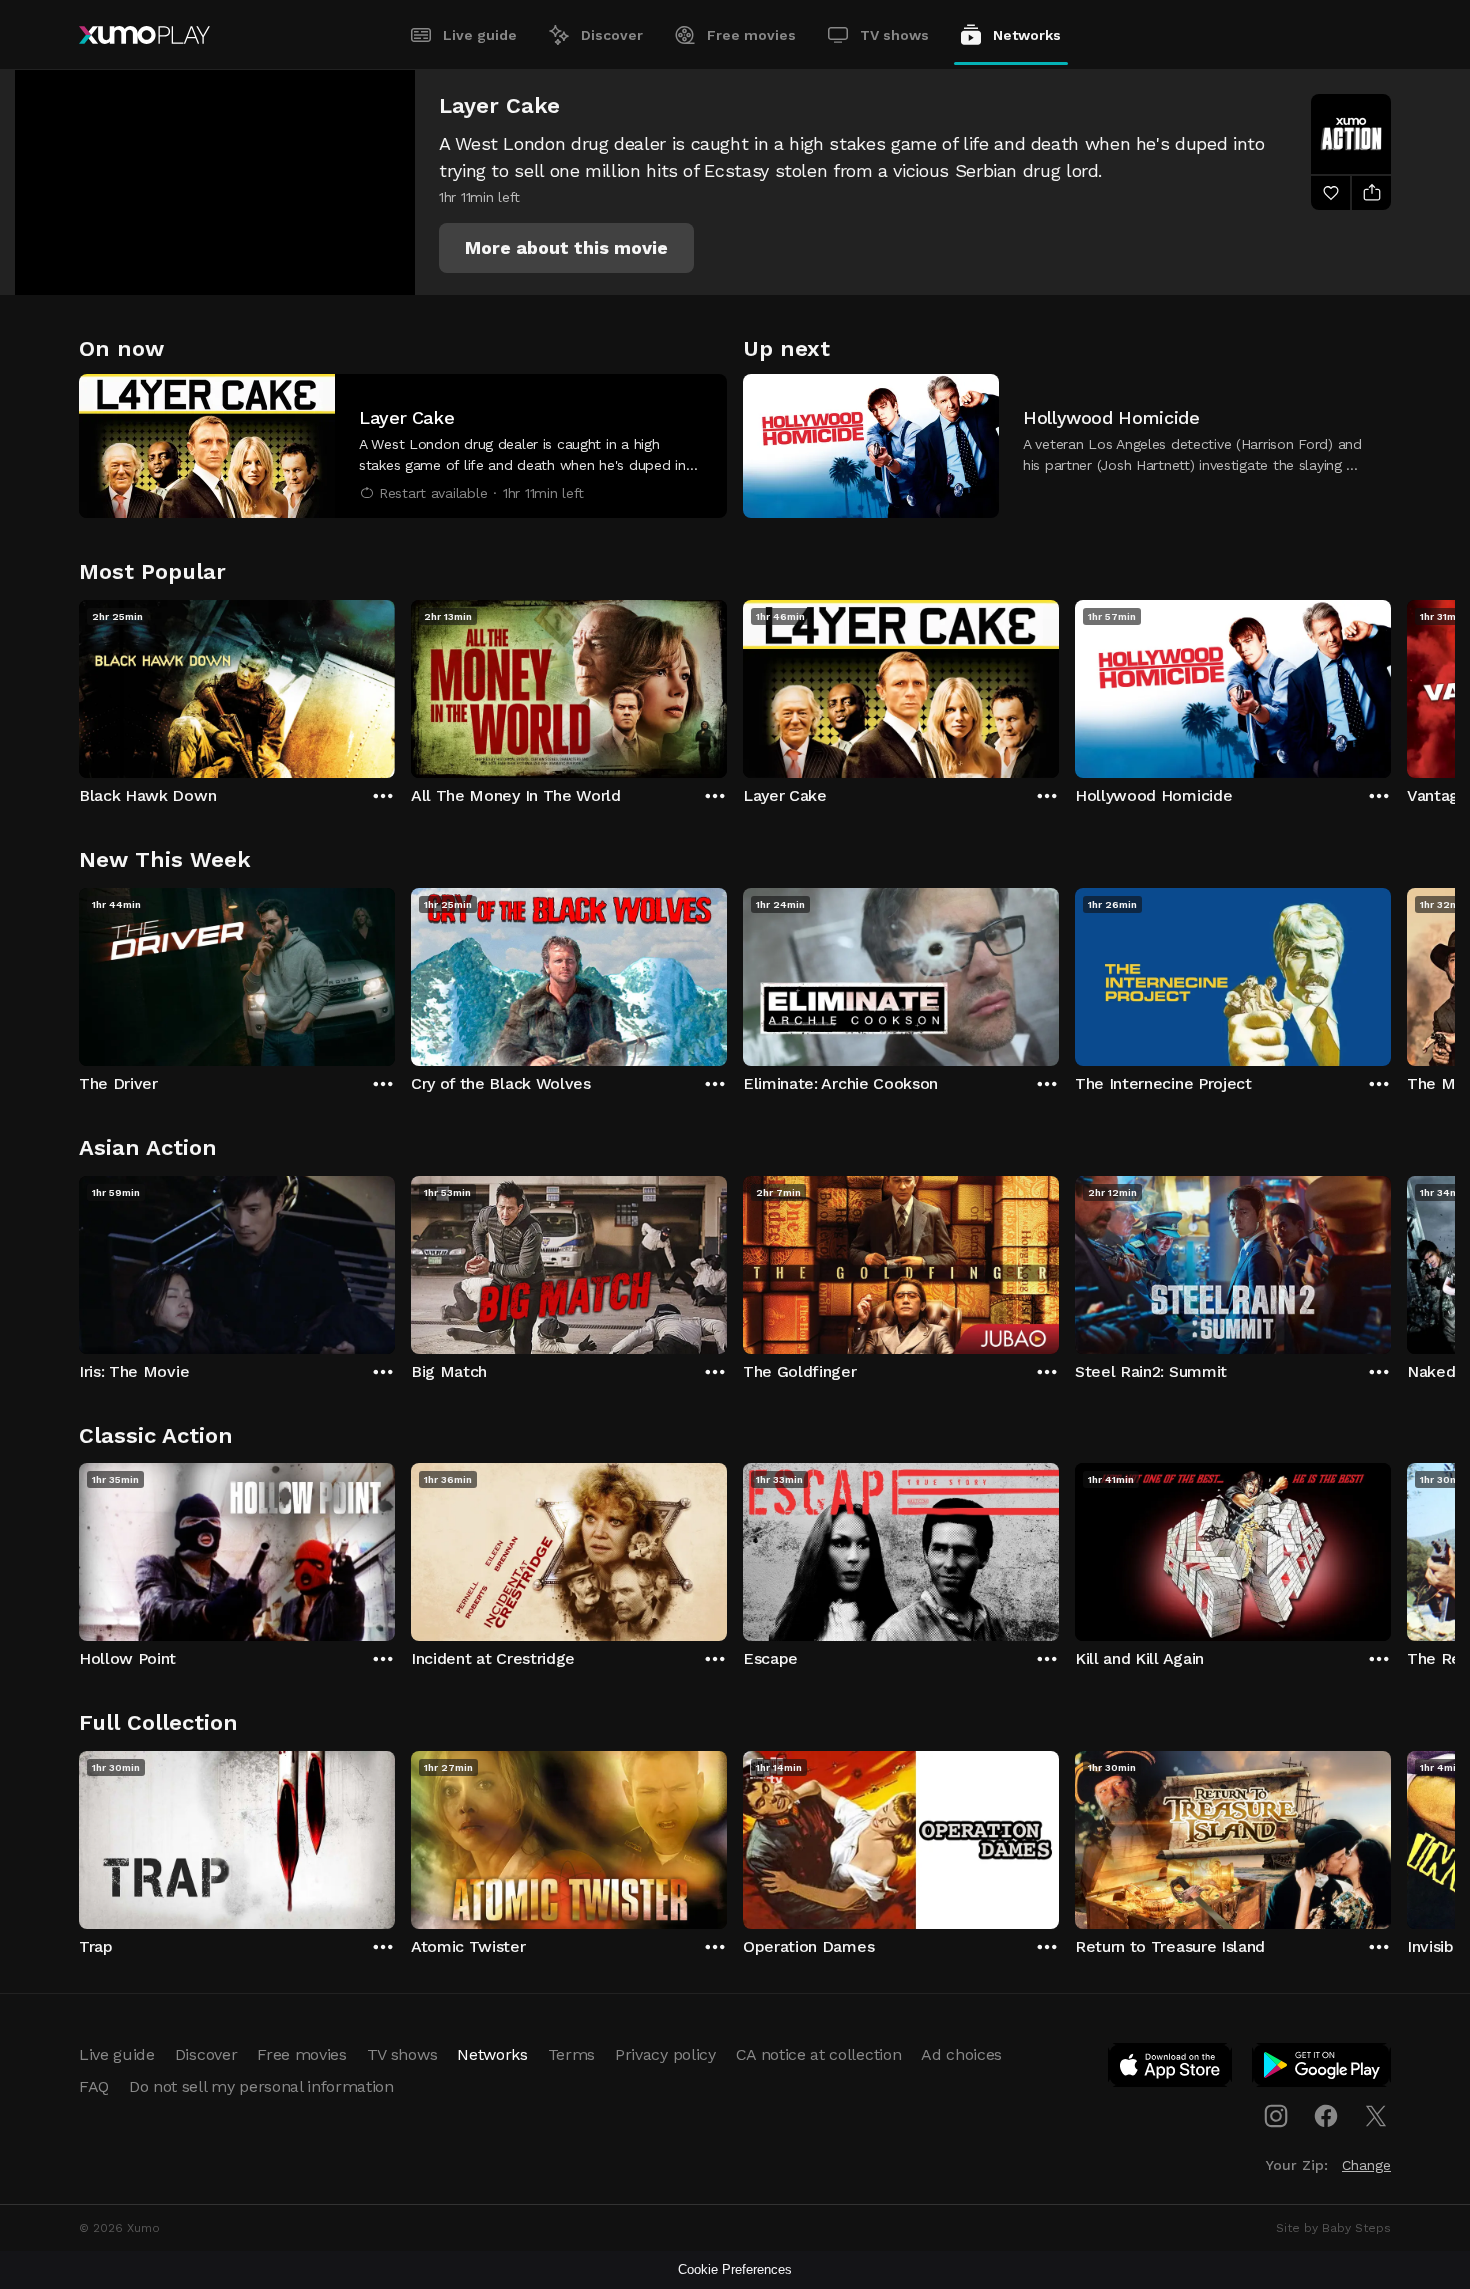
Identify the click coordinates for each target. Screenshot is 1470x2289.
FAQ (94, 2086)
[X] (1376, 2116)
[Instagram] (1276, 2116)
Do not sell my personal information (261, 2086)
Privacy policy (665, 2054)
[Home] (144, 35)
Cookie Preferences (735, 2269)
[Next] (1391, 684)
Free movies (751, 35)
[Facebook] (1326, 2116)
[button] (566, 248)
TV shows (894, 35)
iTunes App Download (1171, 2069)
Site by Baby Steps (1333, 2228)
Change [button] (1366, 2165)
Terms (571, 2054)
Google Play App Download (1322, 2069)
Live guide (480, 35)
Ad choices (961, 2054)
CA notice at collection (819, 2054)
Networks (1027, 35)
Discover (612, 35)
